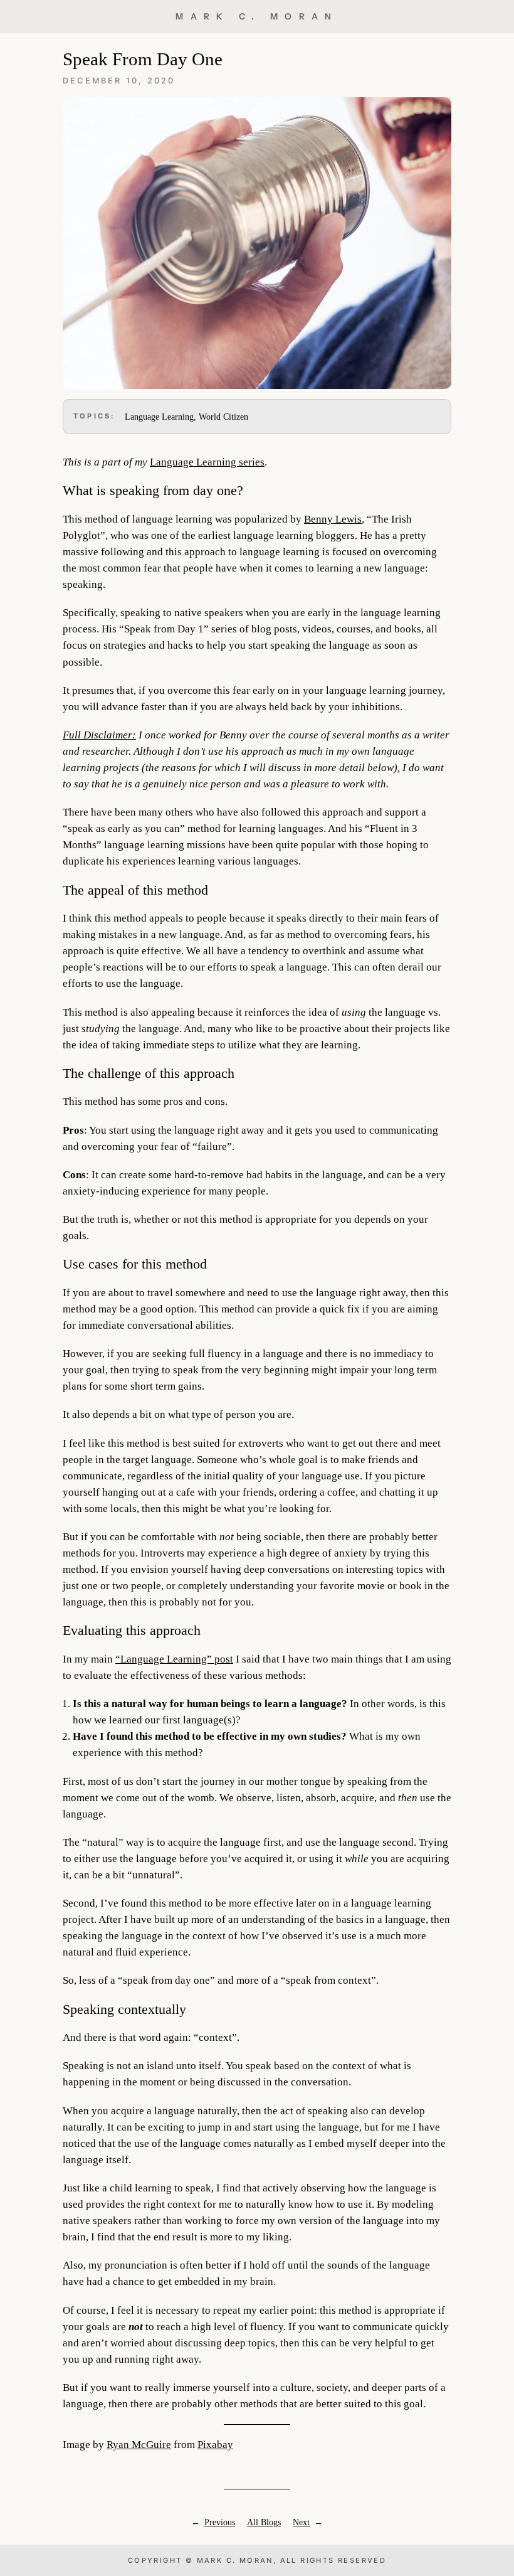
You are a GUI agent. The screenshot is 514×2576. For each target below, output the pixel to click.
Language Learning (159, 417)
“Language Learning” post (174, 1659)
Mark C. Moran (257, 16)
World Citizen (223, 417)
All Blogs (264, 2522)
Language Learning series (207, 462)
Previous (220, 2522)
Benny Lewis (333, 519)
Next (301, 2522)
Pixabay (215, 2445)
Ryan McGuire (139, 2445)
